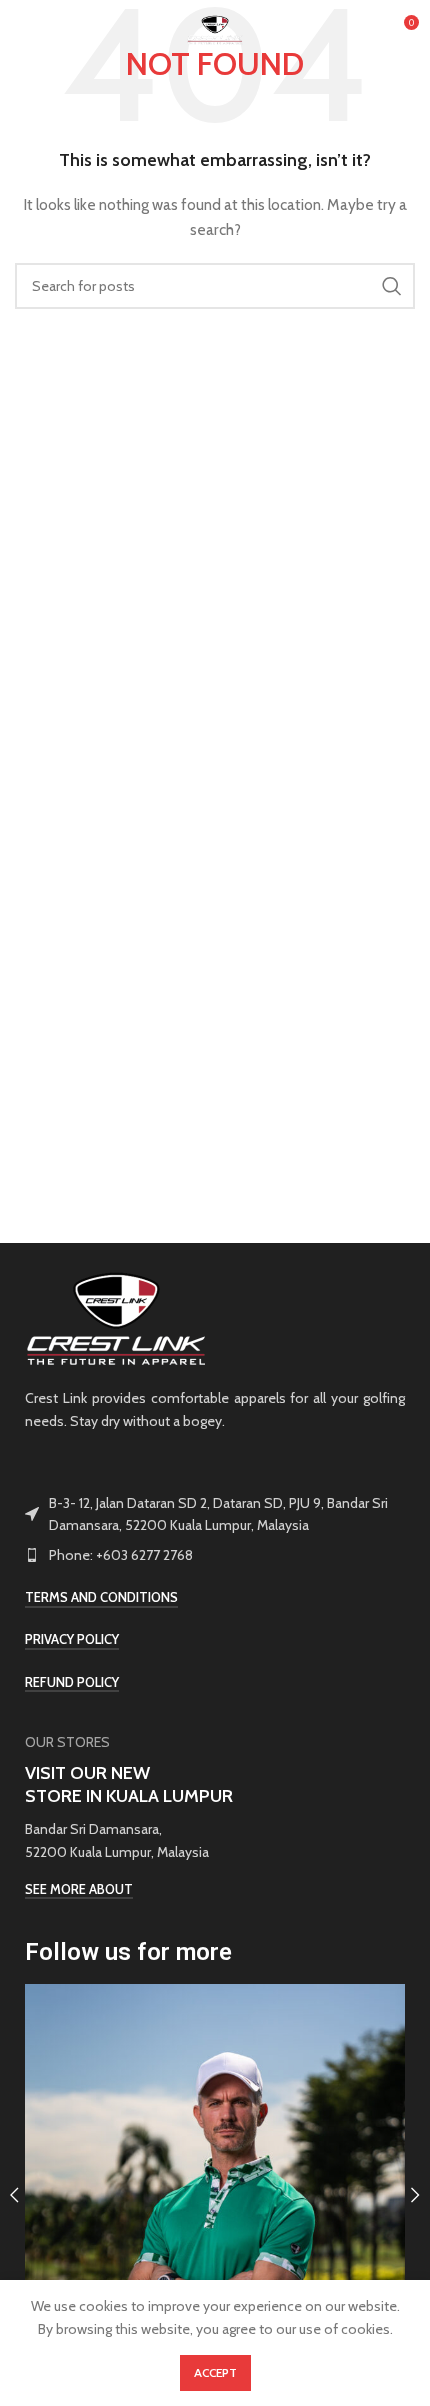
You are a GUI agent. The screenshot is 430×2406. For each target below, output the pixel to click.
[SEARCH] (392, 286)
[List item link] (215, 1555)
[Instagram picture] (215, 2174)
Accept (215, 2372)
